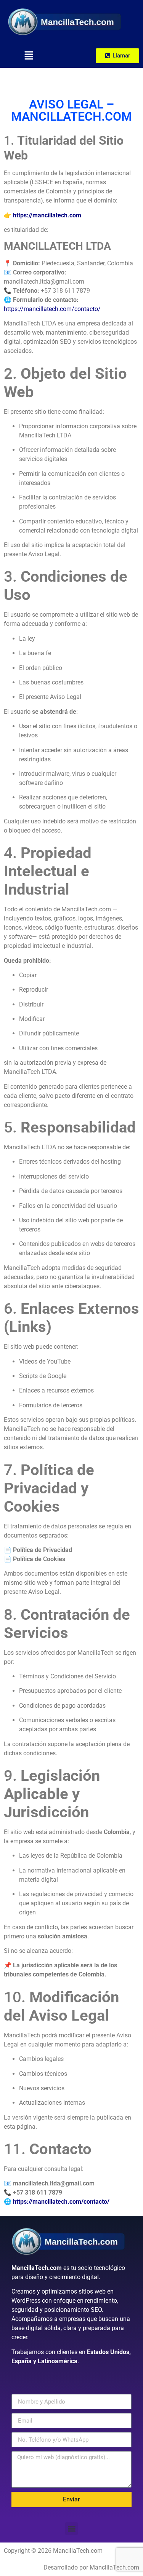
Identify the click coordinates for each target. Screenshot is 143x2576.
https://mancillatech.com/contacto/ (52, 309)
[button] (29, 56)
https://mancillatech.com (47, 215)
